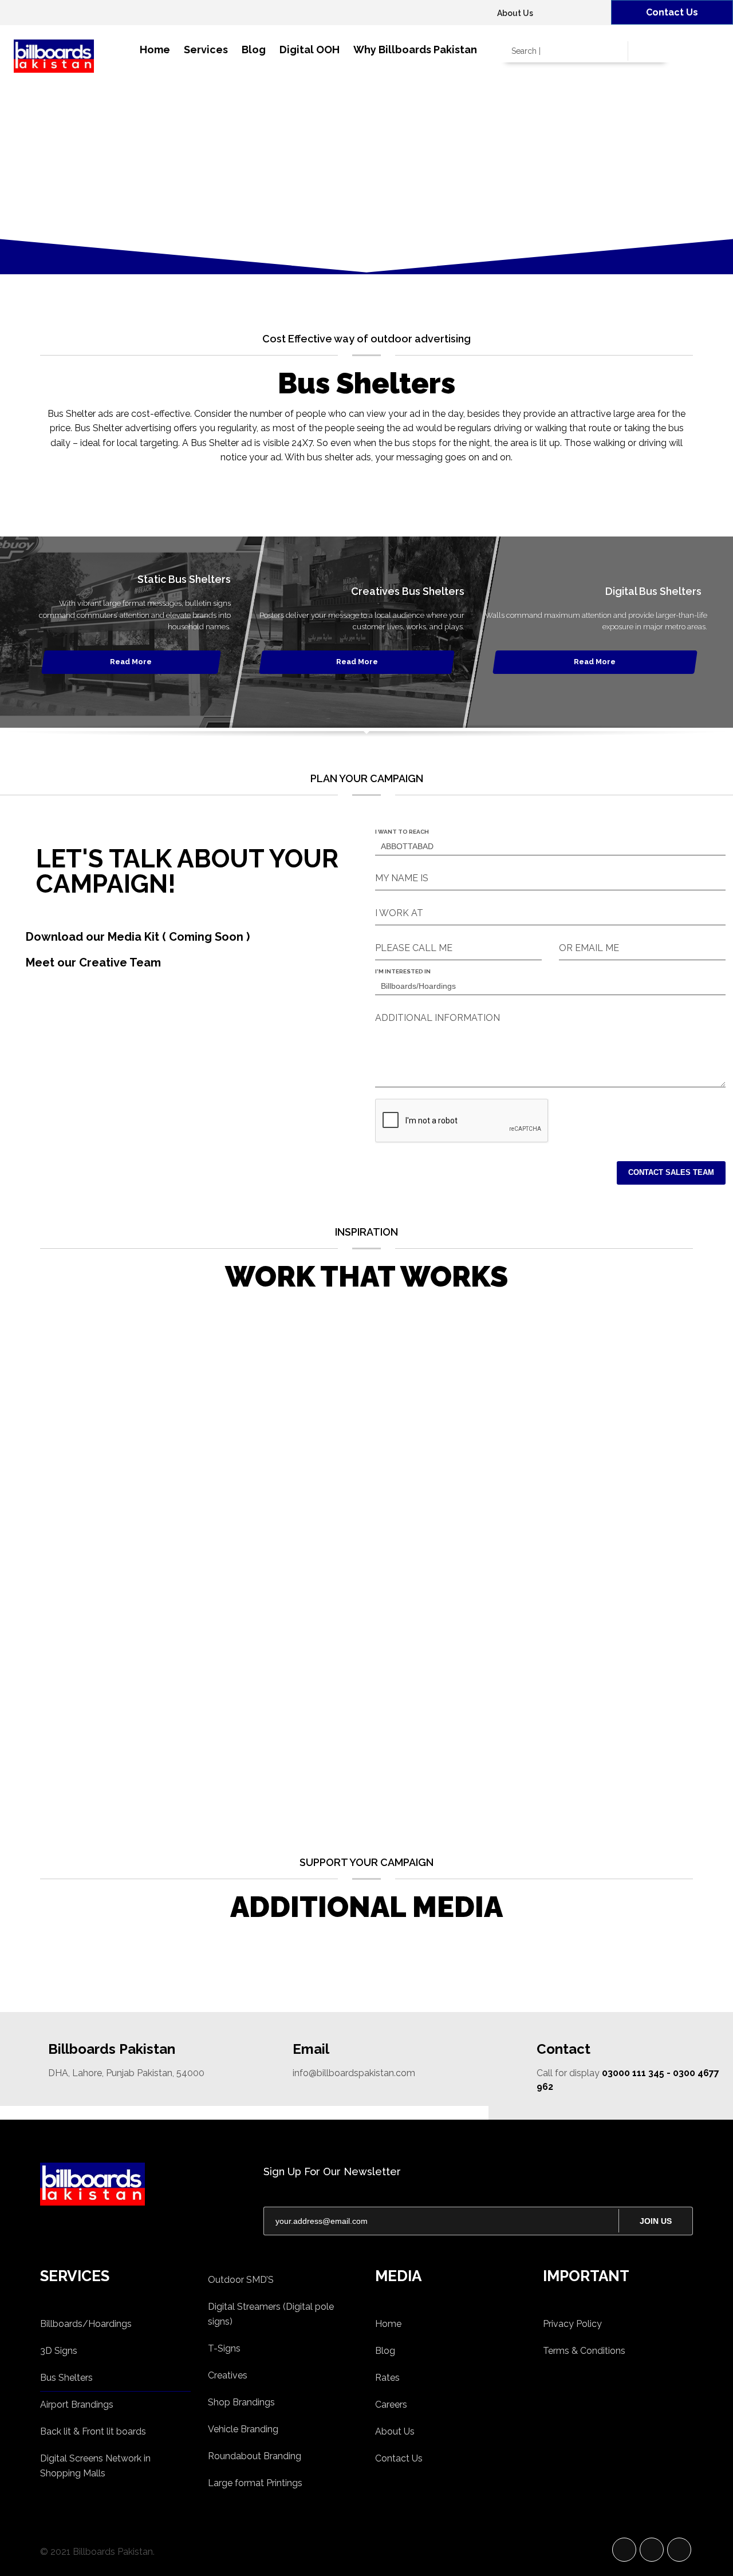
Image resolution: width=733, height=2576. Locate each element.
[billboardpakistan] (143, 2184)
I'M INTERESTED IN (403, 971)
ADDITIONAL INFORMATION (438, 1018)
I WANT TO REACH (402, 832)
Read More (131, 662)
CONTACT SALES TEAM (671, 1172)
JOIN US (656, 2221)
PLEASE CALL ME (414, 948)
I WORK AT (399, 913)
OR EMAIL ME (589, 948)
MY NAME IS (402, 878)
